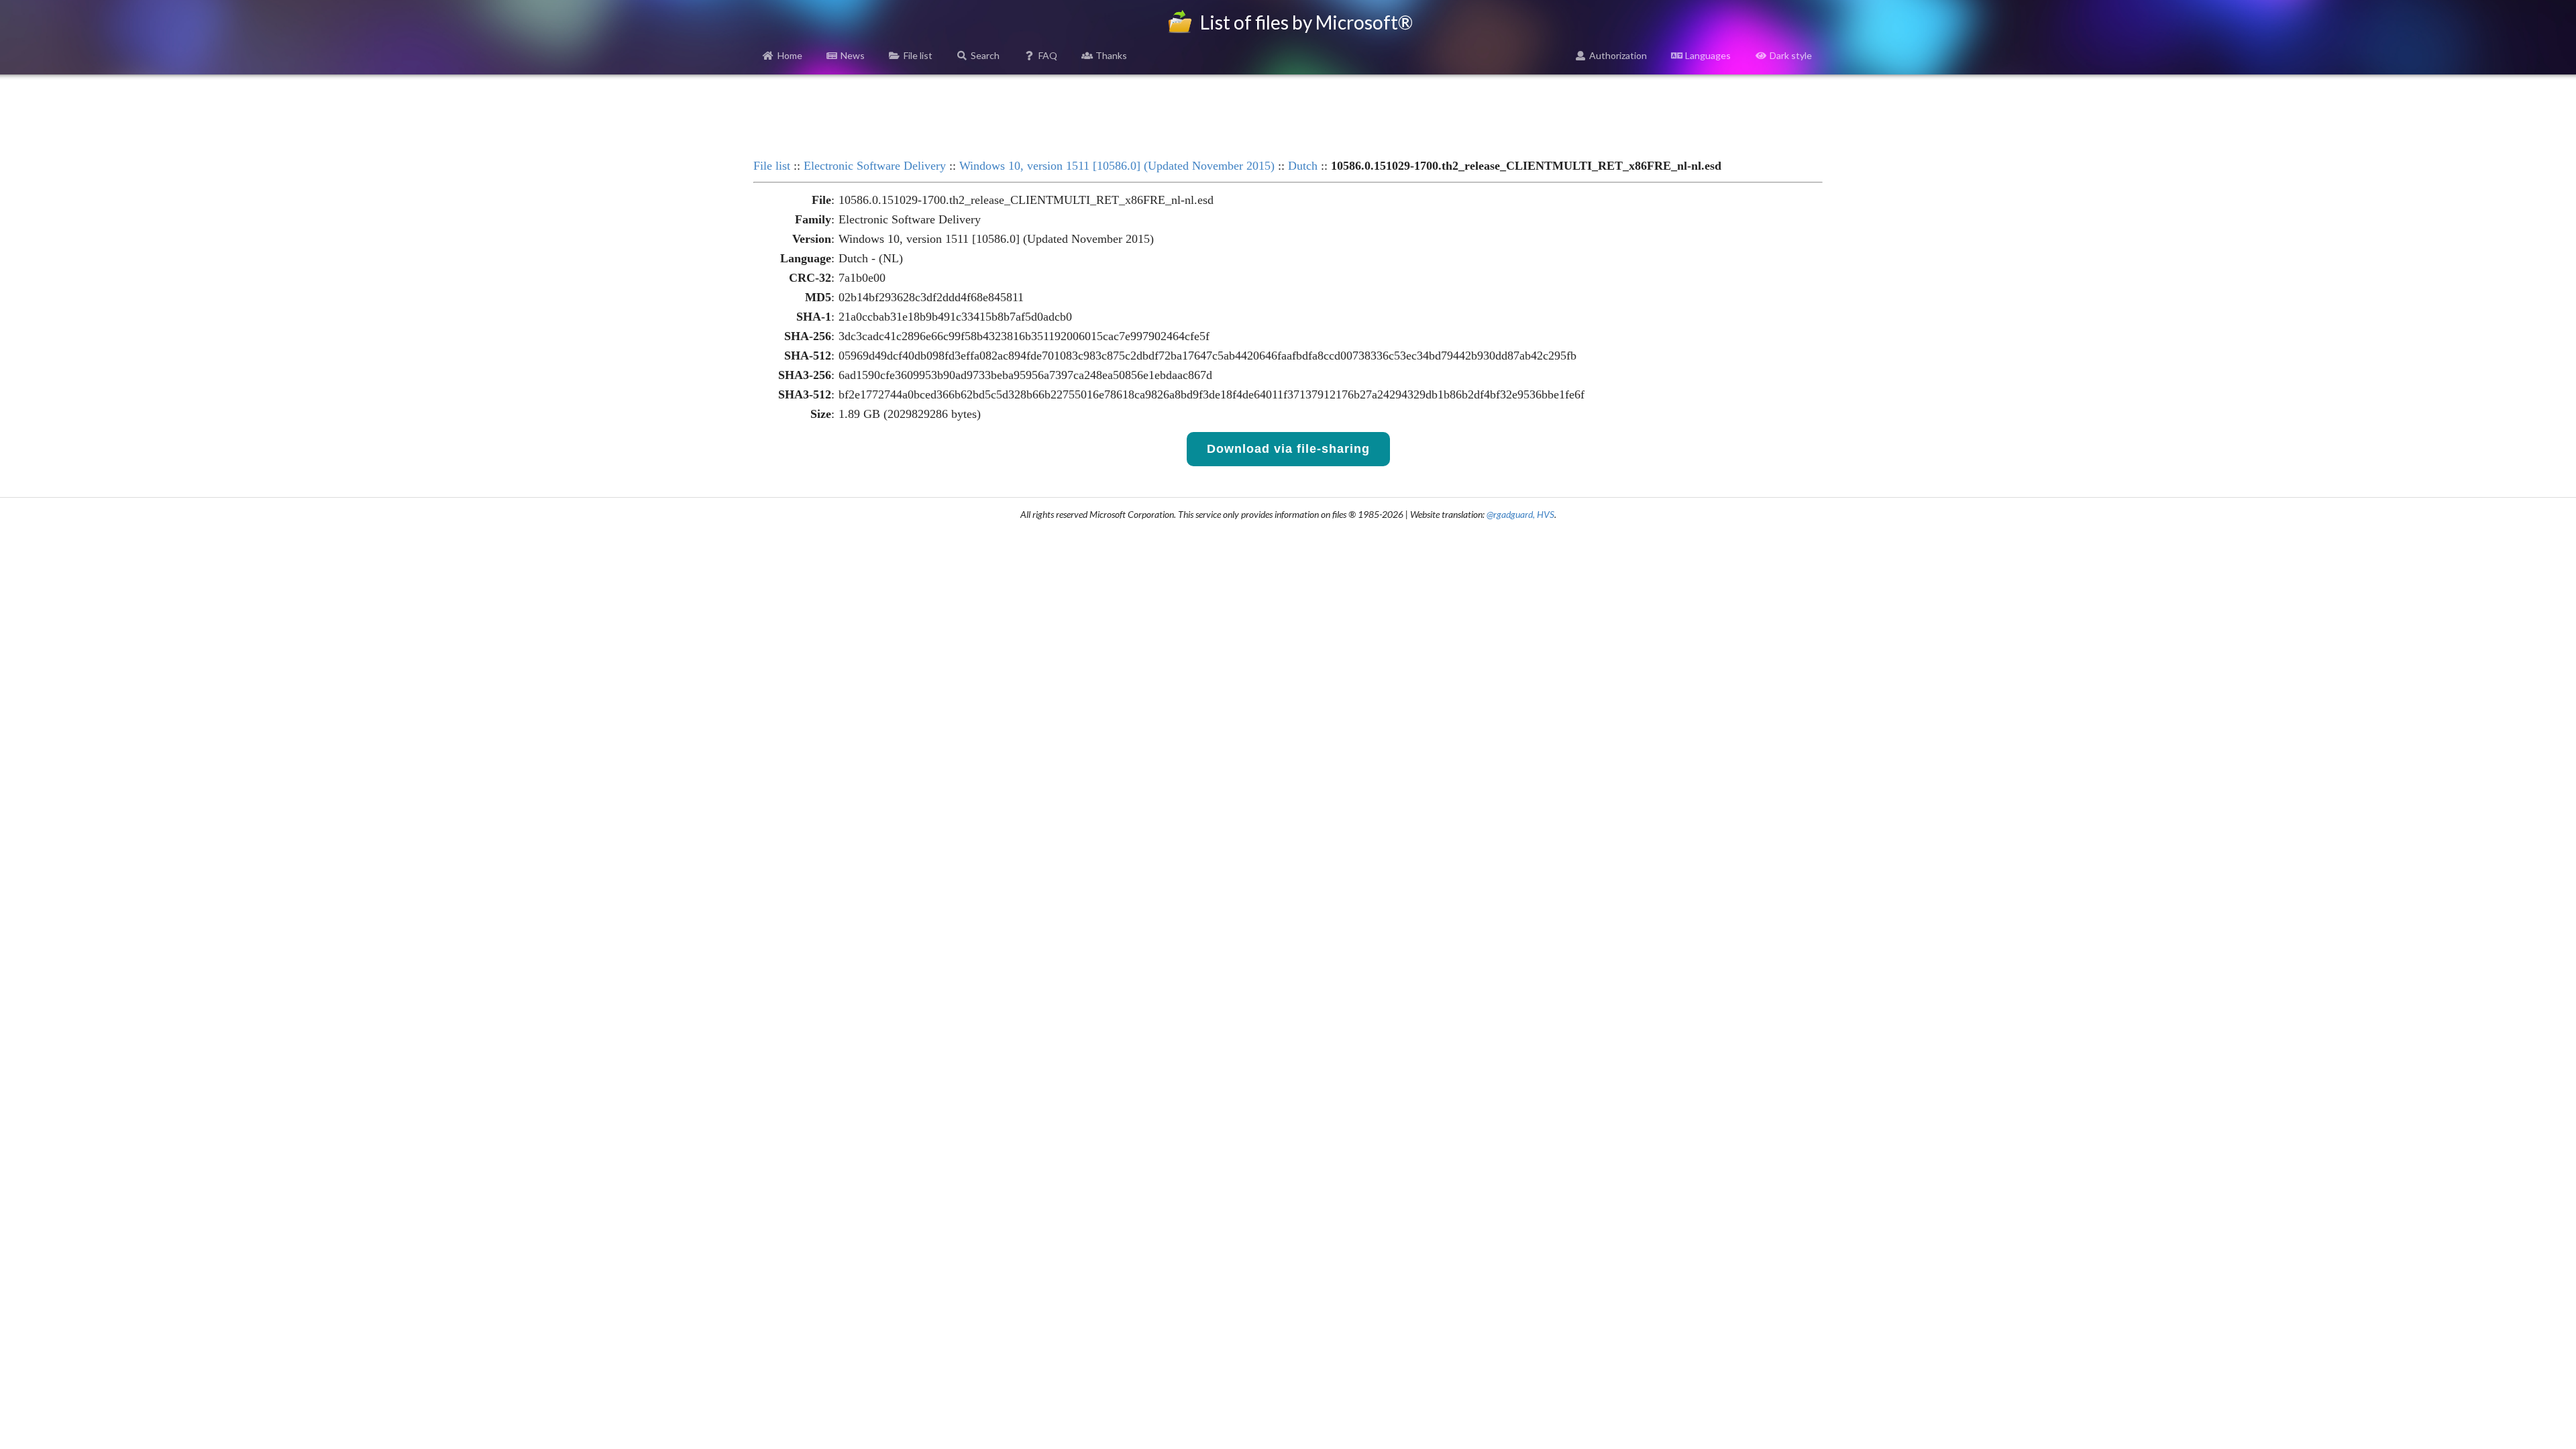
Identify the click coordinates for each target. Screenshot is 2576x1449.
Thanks (1111, 55)
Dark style (1791, 55)
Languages (1708, 55)
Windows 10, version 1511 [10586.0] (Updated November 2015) (1117, 166)
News (853, 55)
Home (790, 55)
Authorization (1618, 55)
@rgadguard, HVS (1520, 514)
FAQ (1048, 55)
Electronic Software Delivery (875, 166)
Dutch (1303, 166)
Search (985, 55)
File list (918, 55)
